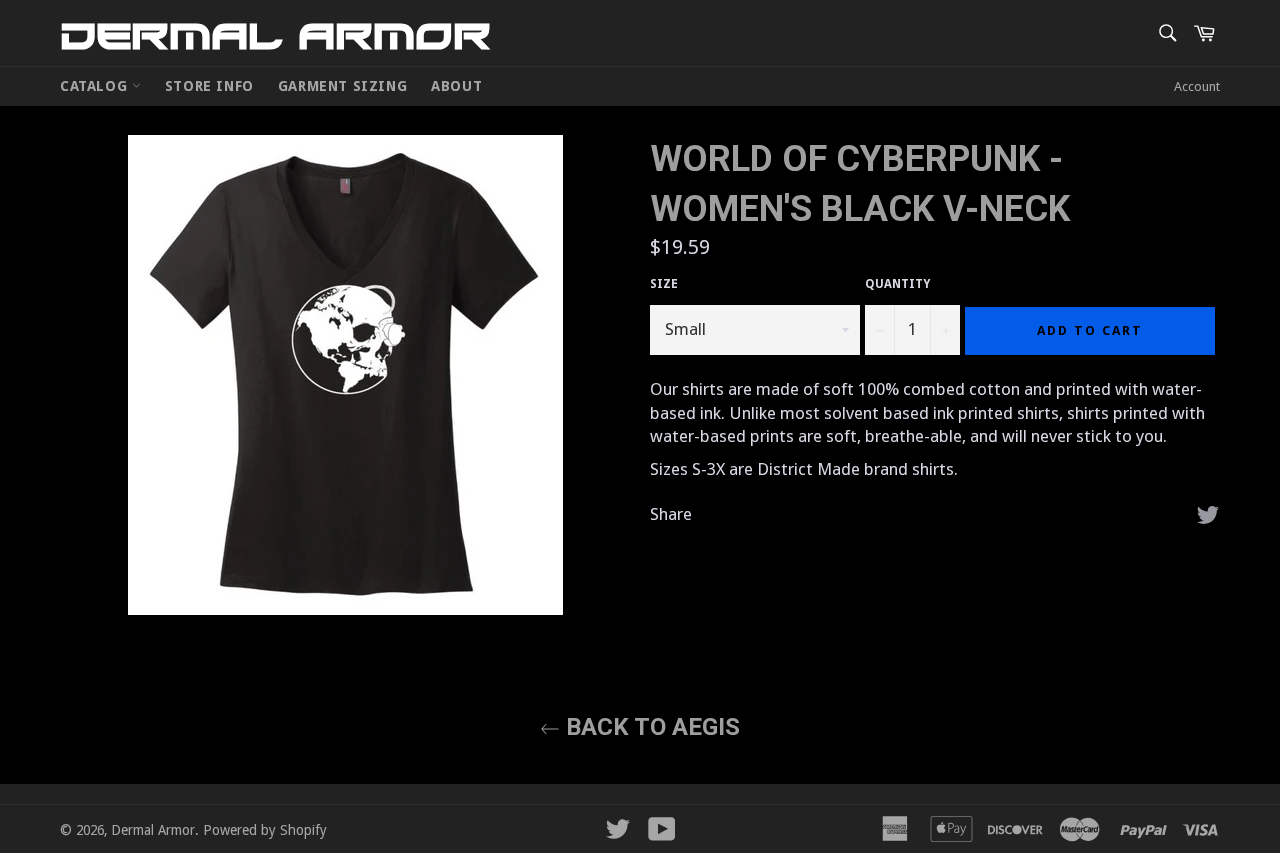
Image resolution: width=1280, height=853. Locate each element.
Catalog (96, 86)
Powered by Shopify (265, 830)
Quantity (897, 284)
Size (664, 284)
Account (1197, 86)
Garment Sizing (342, 86)
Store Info (209, 86)
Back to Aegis (650, 727)
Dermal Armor (275, 36)
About (456, 86)
